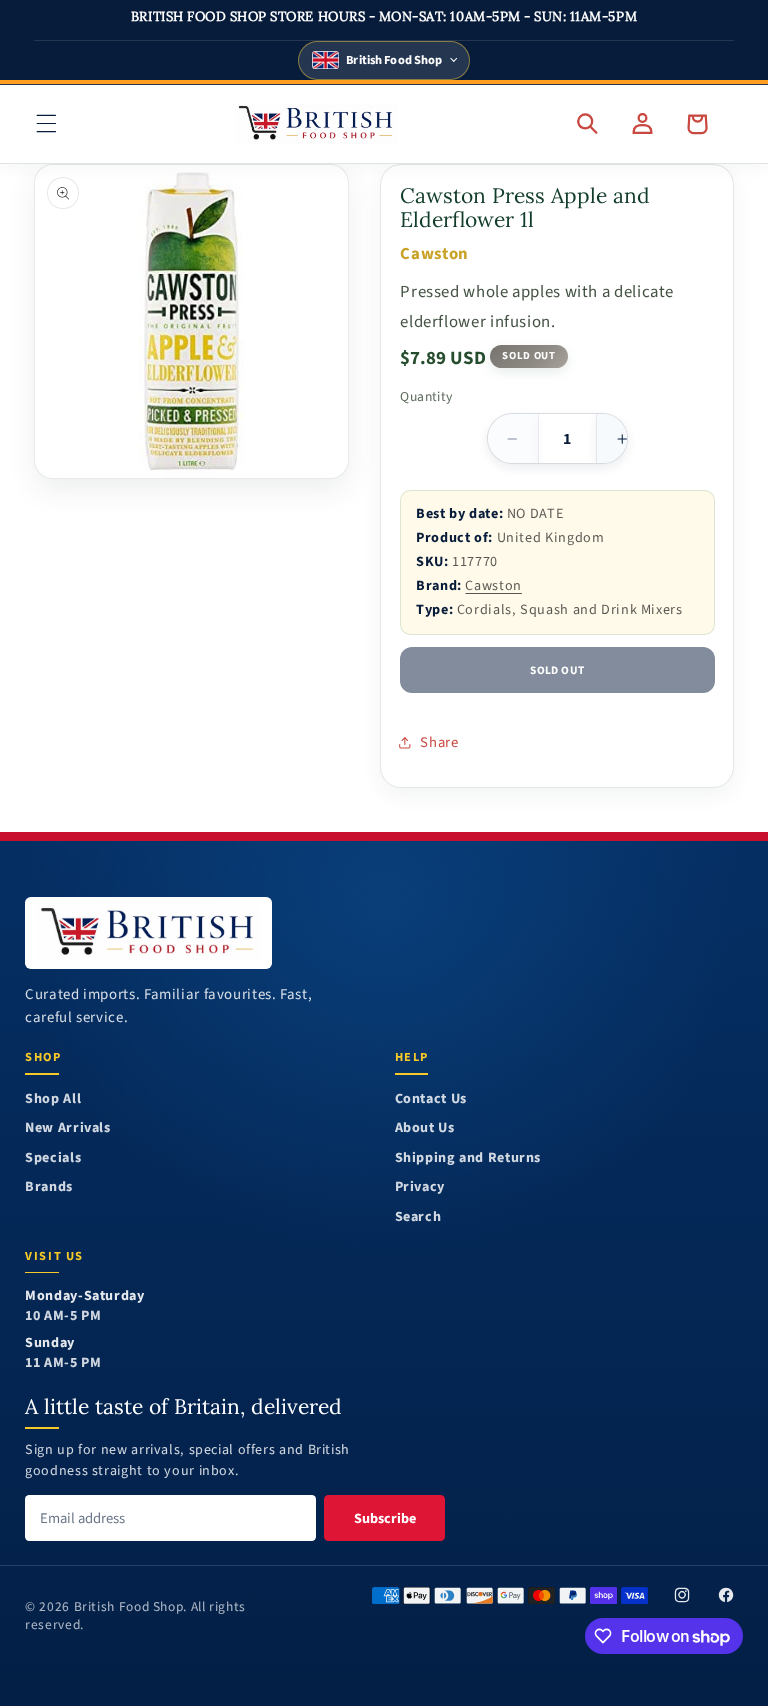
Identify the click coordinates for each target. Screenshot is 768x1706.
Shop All (53, 1099)
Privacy (420, 1187)
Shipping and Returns (468, 1158)
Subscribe (385, 1518)
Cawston (493, 585)
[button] (46, 124)
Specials (53, 1158)
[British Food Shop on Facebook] (726, 1596)
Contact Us (431, 1099)
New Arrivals (68, 1128)
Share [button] (439, 742)
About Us (425, 1128)
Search (418, 1217)
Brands (49, 1187)
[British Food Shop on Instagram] (682, 1596)
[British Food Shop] (148, 932)
